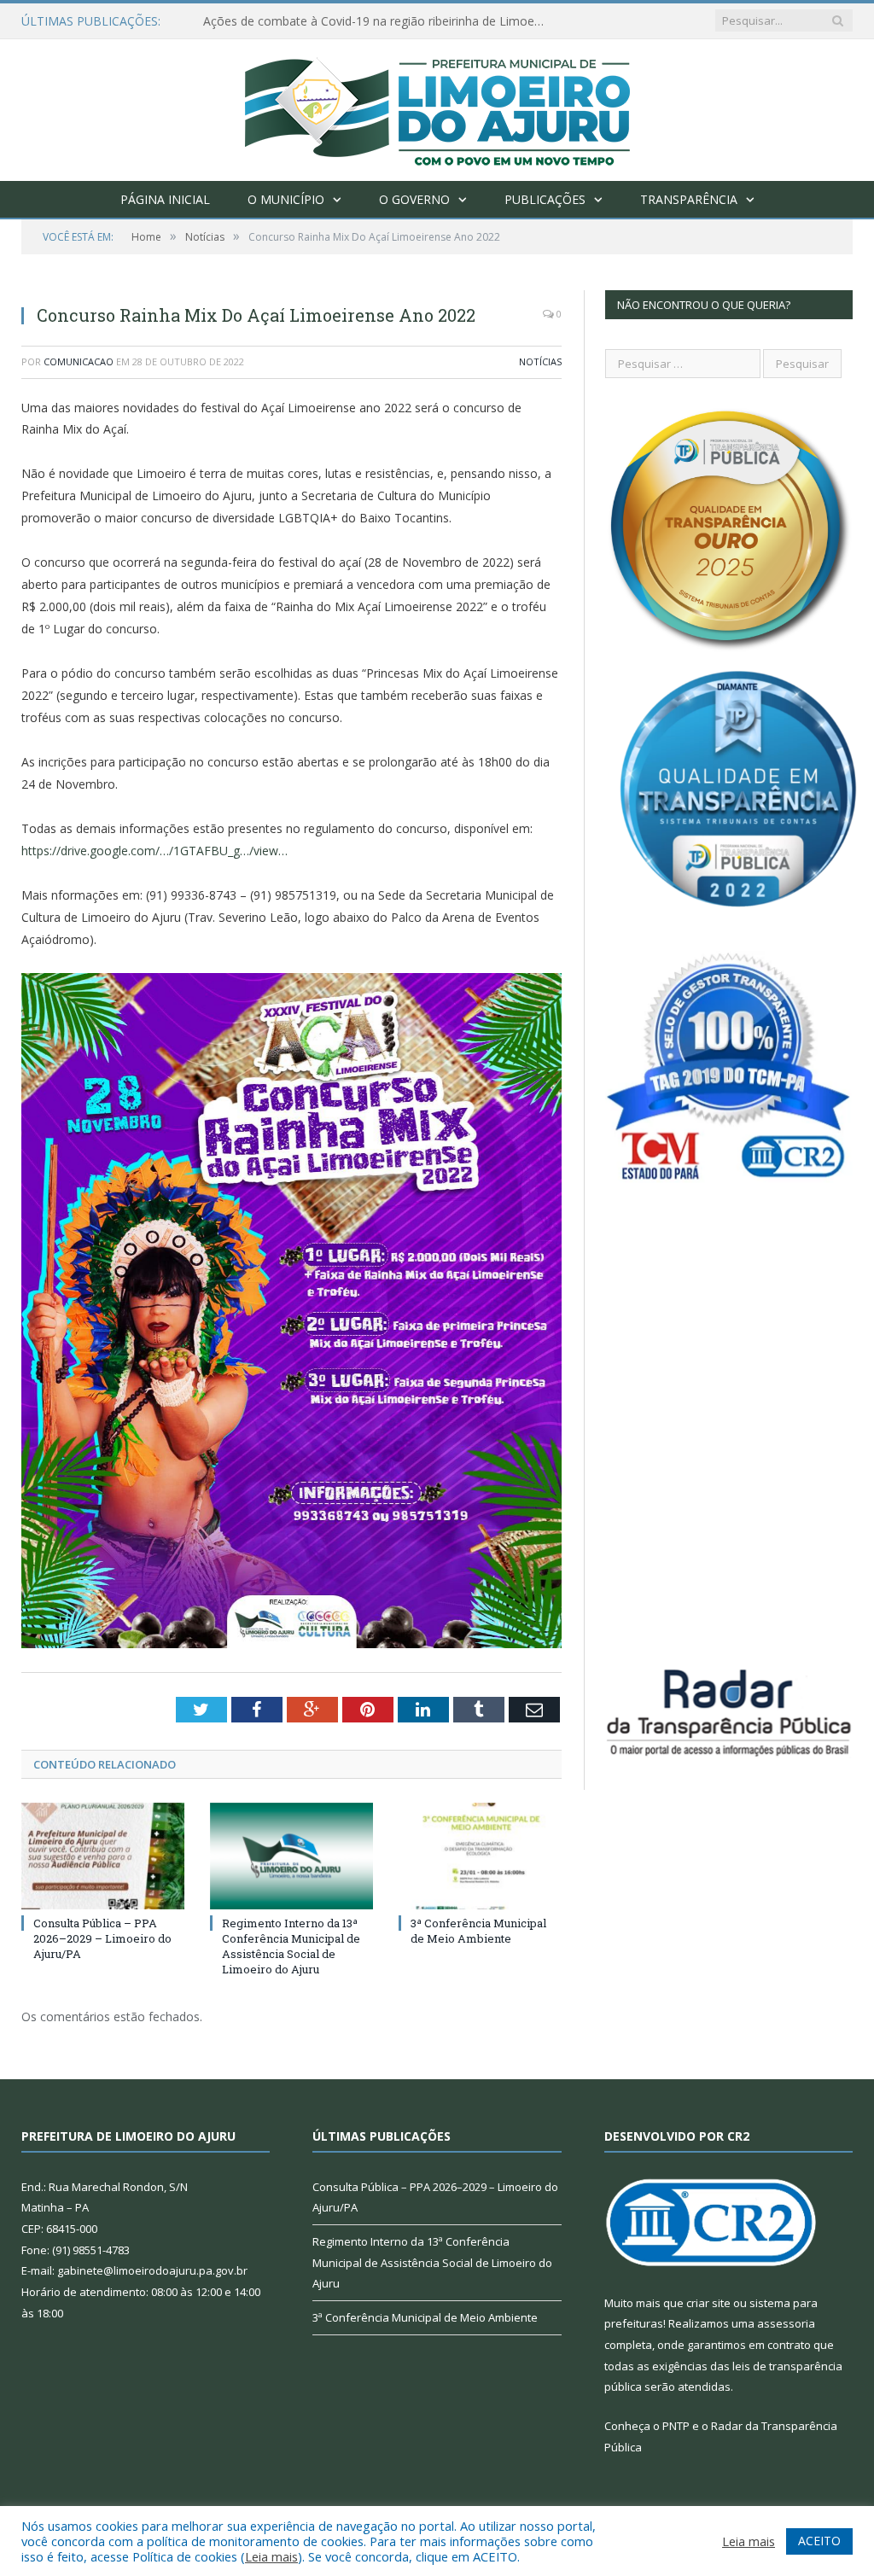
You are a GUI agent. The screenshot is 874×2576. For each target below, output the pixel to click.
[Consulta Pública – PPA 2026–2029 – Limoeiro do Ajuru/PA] (103, 1856)
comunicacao (79, 361)
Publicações (545, 199)
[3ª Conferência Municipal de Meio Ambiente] (480, 1856)
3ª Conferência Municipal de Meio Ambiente (478, 1931)
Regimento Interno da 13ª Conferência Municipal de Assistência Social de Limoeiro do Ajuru (291, 1947)
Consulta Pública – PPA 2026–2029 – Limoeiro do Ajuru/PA (102, 1938)
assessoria (786, 2323)
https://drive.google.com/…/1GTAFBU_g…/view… (154, 851)
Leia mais (271, 2556)
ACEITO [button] (819, 2541)
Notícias (540, 361)
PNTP (676, 2426)
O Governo (414, 199)
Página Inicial (165, 199)
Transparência (689, 199)
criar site (708, 2303)
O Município (286, 199)
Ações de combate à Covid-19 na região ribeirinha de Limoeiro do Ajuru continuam (378, 21)
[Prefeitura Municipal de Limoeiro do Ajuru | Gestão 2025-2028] (437, 106)
